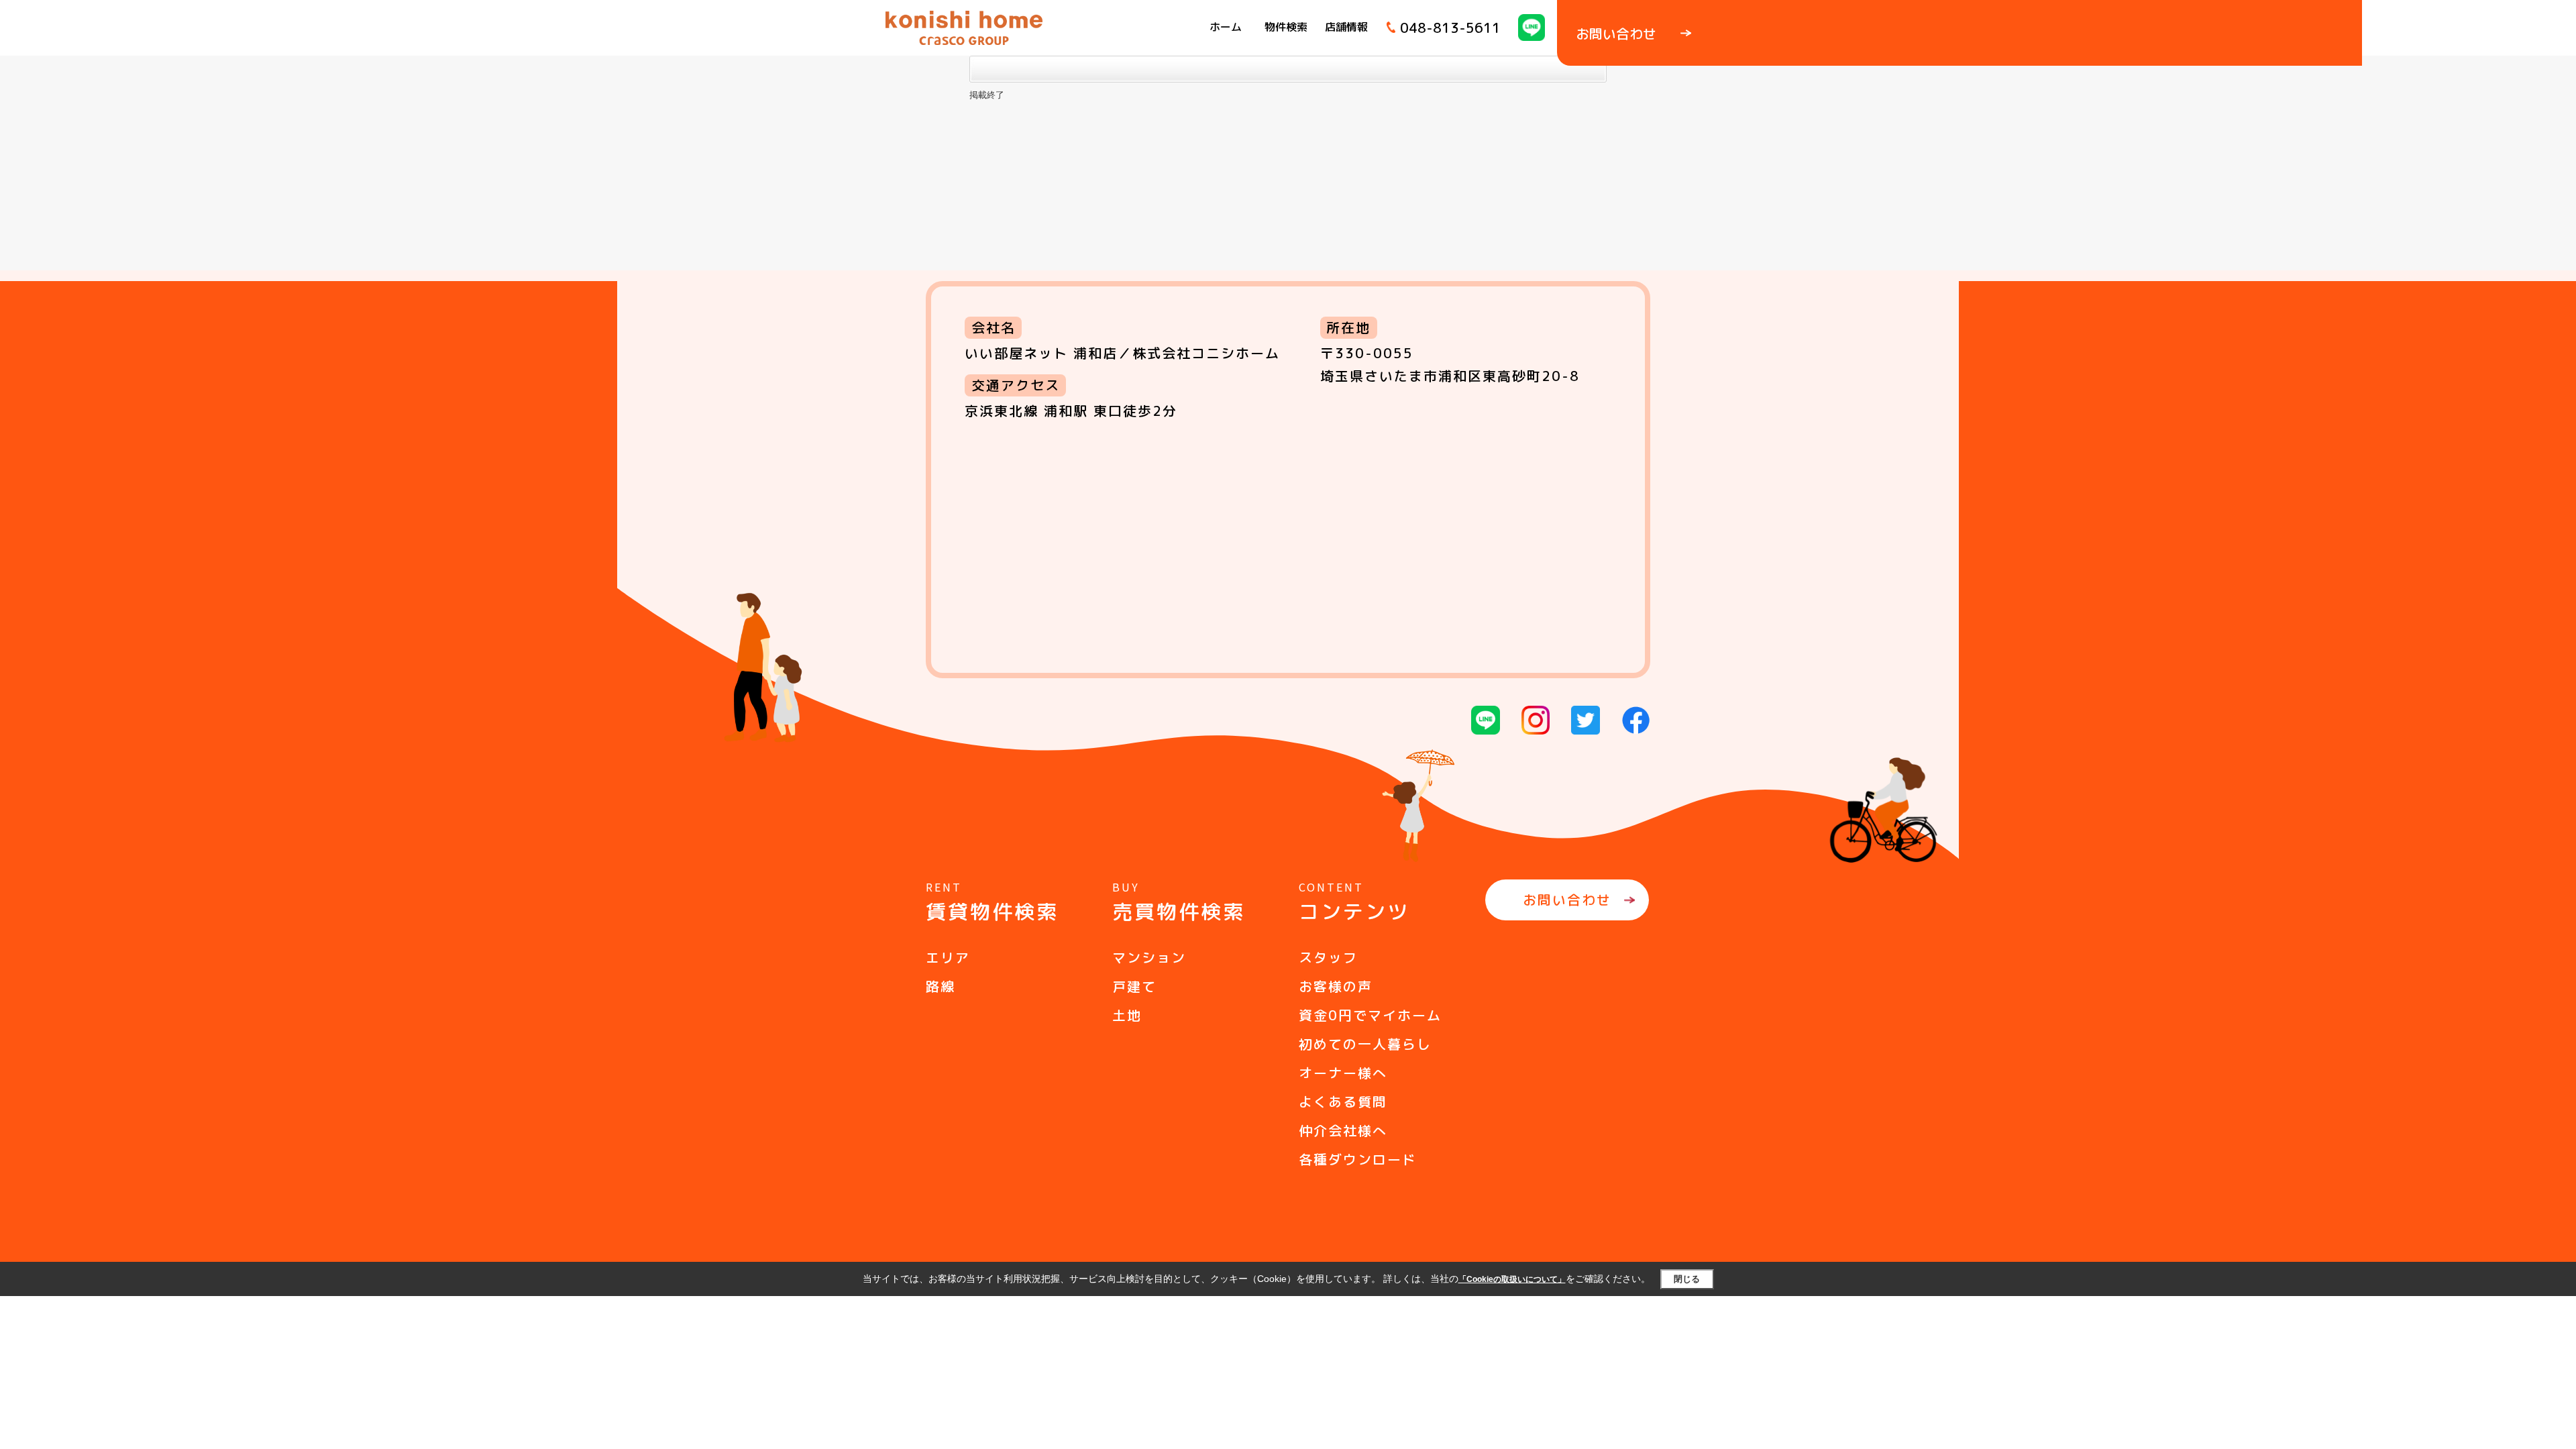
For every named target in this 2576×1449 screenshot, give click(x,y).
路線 (941, 986)
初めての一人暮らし (1365, 1044)
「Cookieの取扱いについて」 (1512, 1279)
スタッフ (1328, 957)
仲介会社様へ (1343, 1130)
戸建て (1134, 986)
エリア (948, 957)
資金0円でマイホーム (1370, 1015)
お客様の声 (1336, 986)
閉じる (1687, 1279)
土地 (1127, 1015)
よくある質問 (1343, 1102)
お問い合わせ (1567, 900)
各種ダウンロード (1358, 1159)
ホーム (1226, 27)
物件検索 (1286, 27)
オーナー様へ (1343, 1073)
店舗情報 (1346, 27)
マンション (1149, 957)
